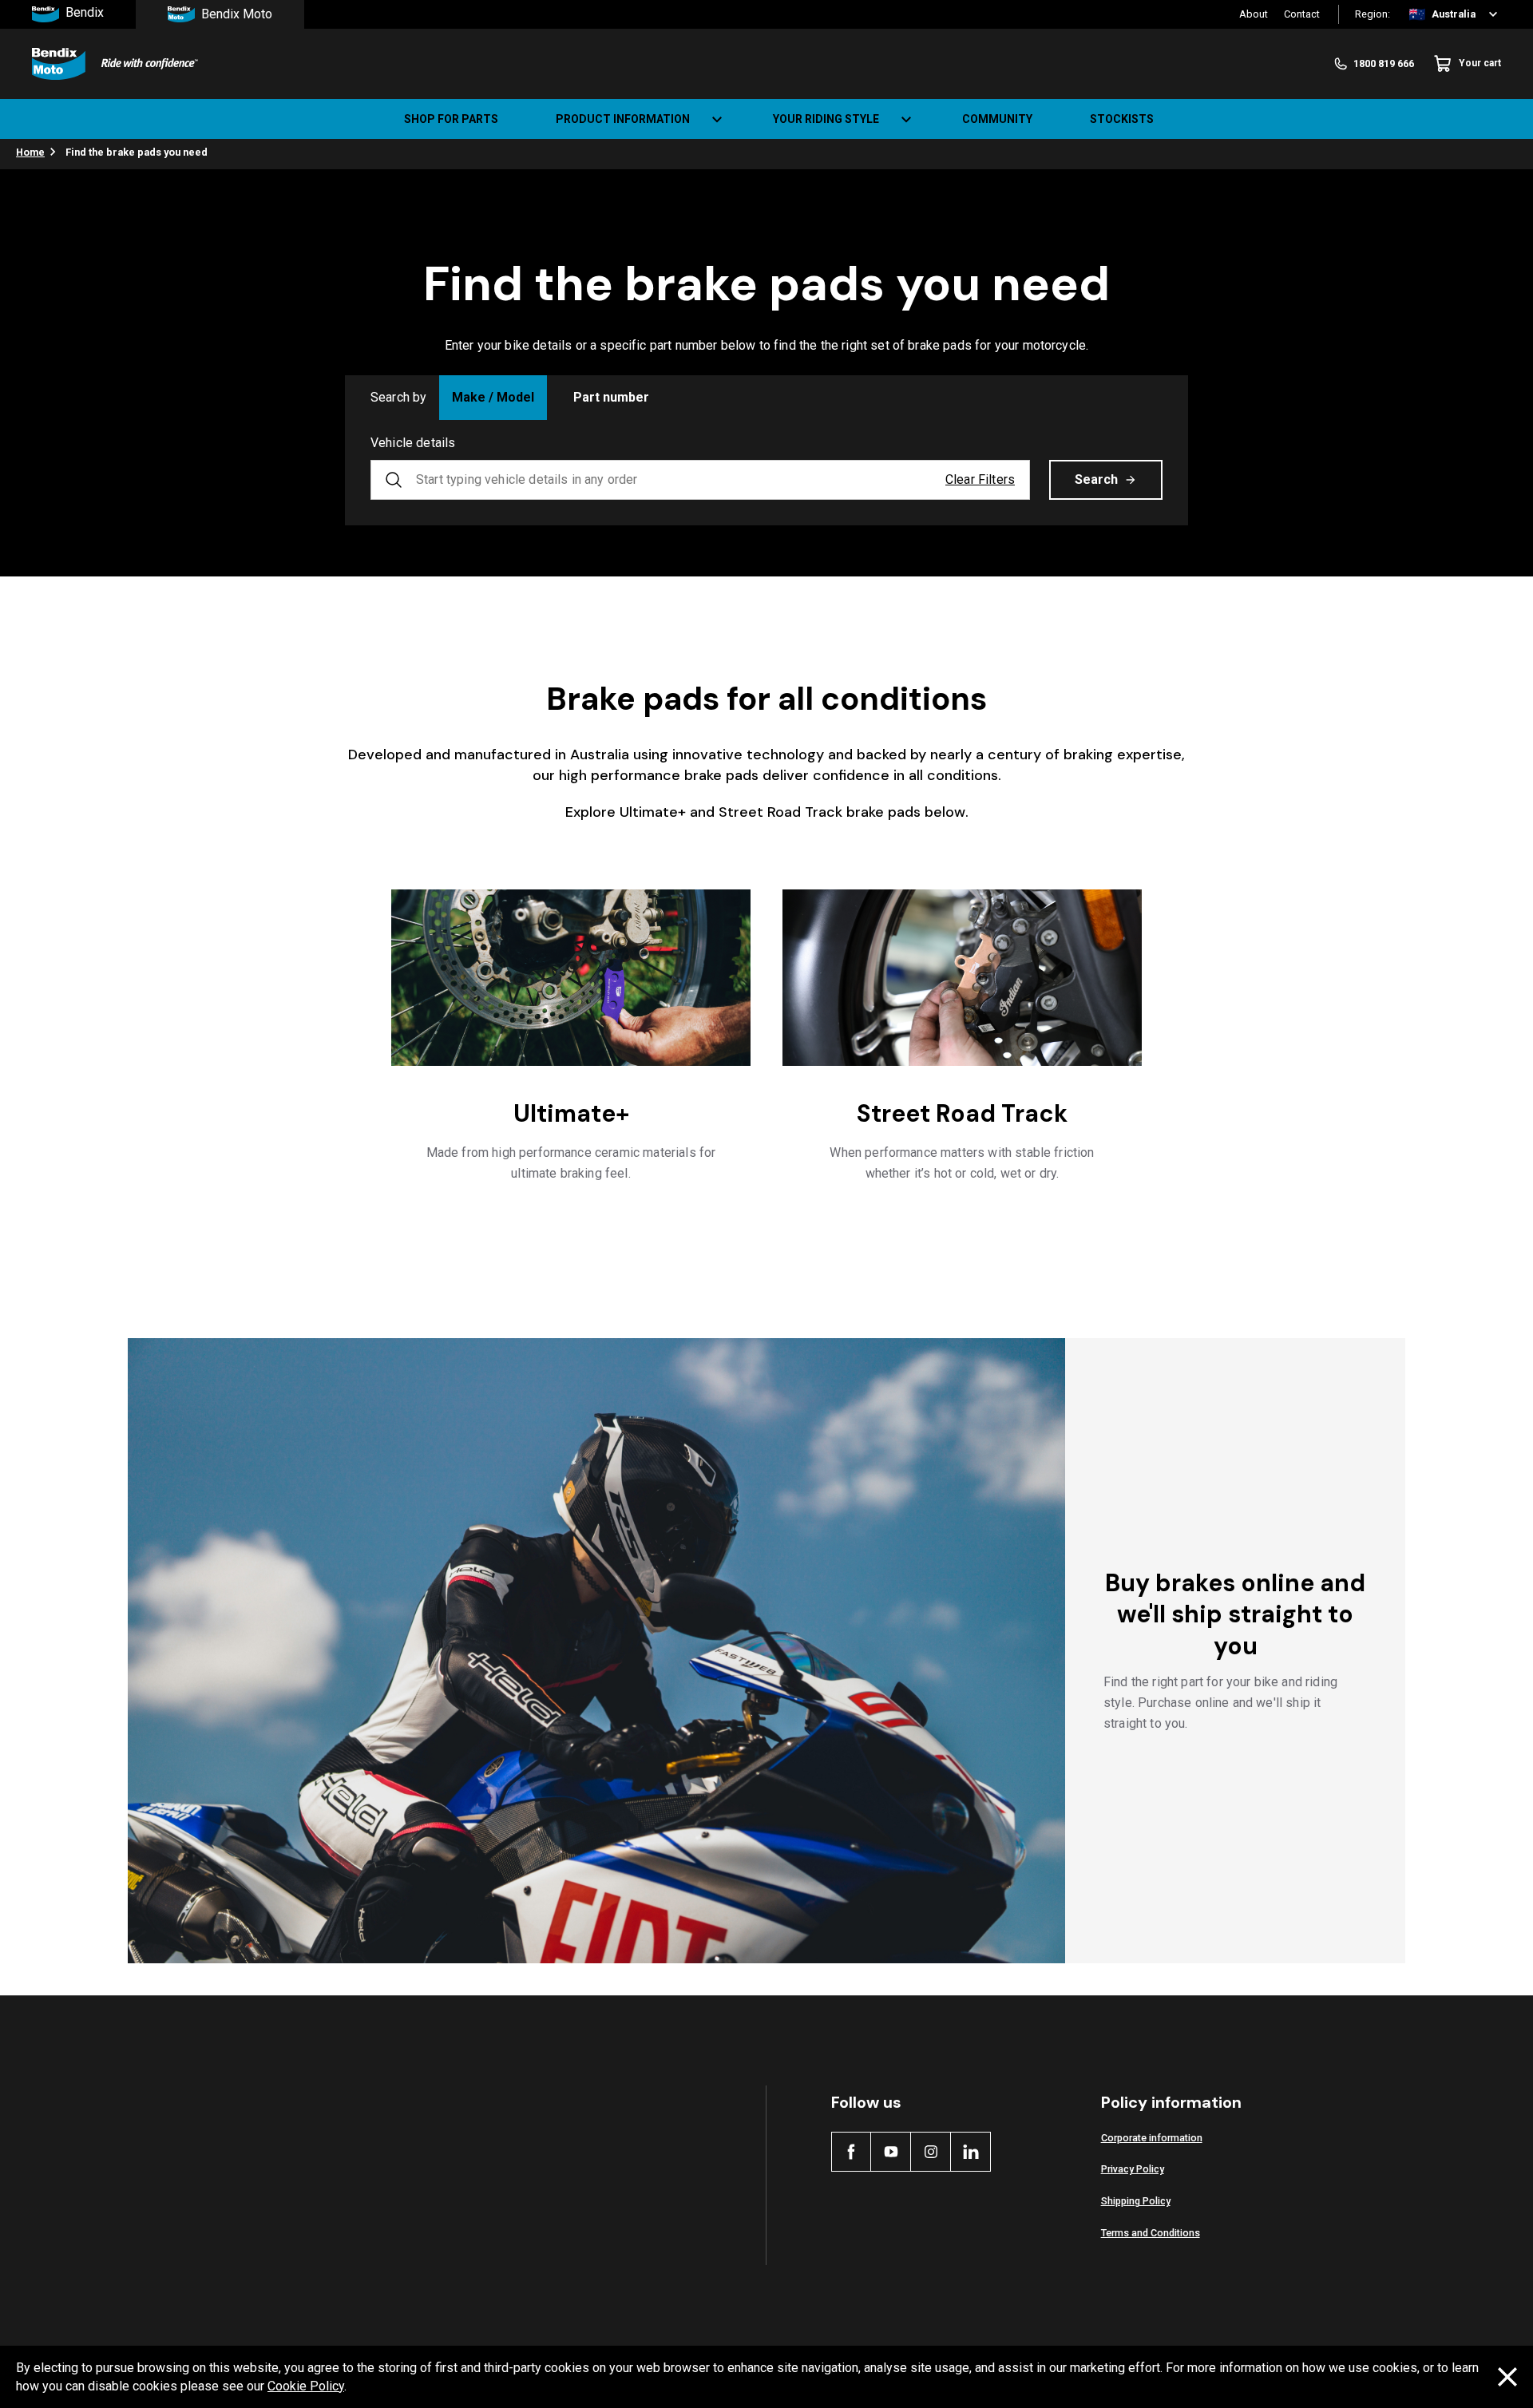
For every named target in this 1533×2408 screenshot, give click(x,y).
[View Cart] (1507, 119)
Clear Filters (980, 479)
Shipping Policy (1136, 2201)
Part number (611, 397)
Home (30, 152)
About (1254, 14)
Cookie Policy (306, 2386)
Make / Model (493, 397)
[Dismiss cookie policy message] (1507, 2377)
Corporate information (1152, 2138)
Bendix (85, 13)
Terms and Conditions (1151, 2233)
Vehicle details (413, 443)
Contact (1302, 14)
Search (1096, 479)
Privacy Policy (1133, 2169)
